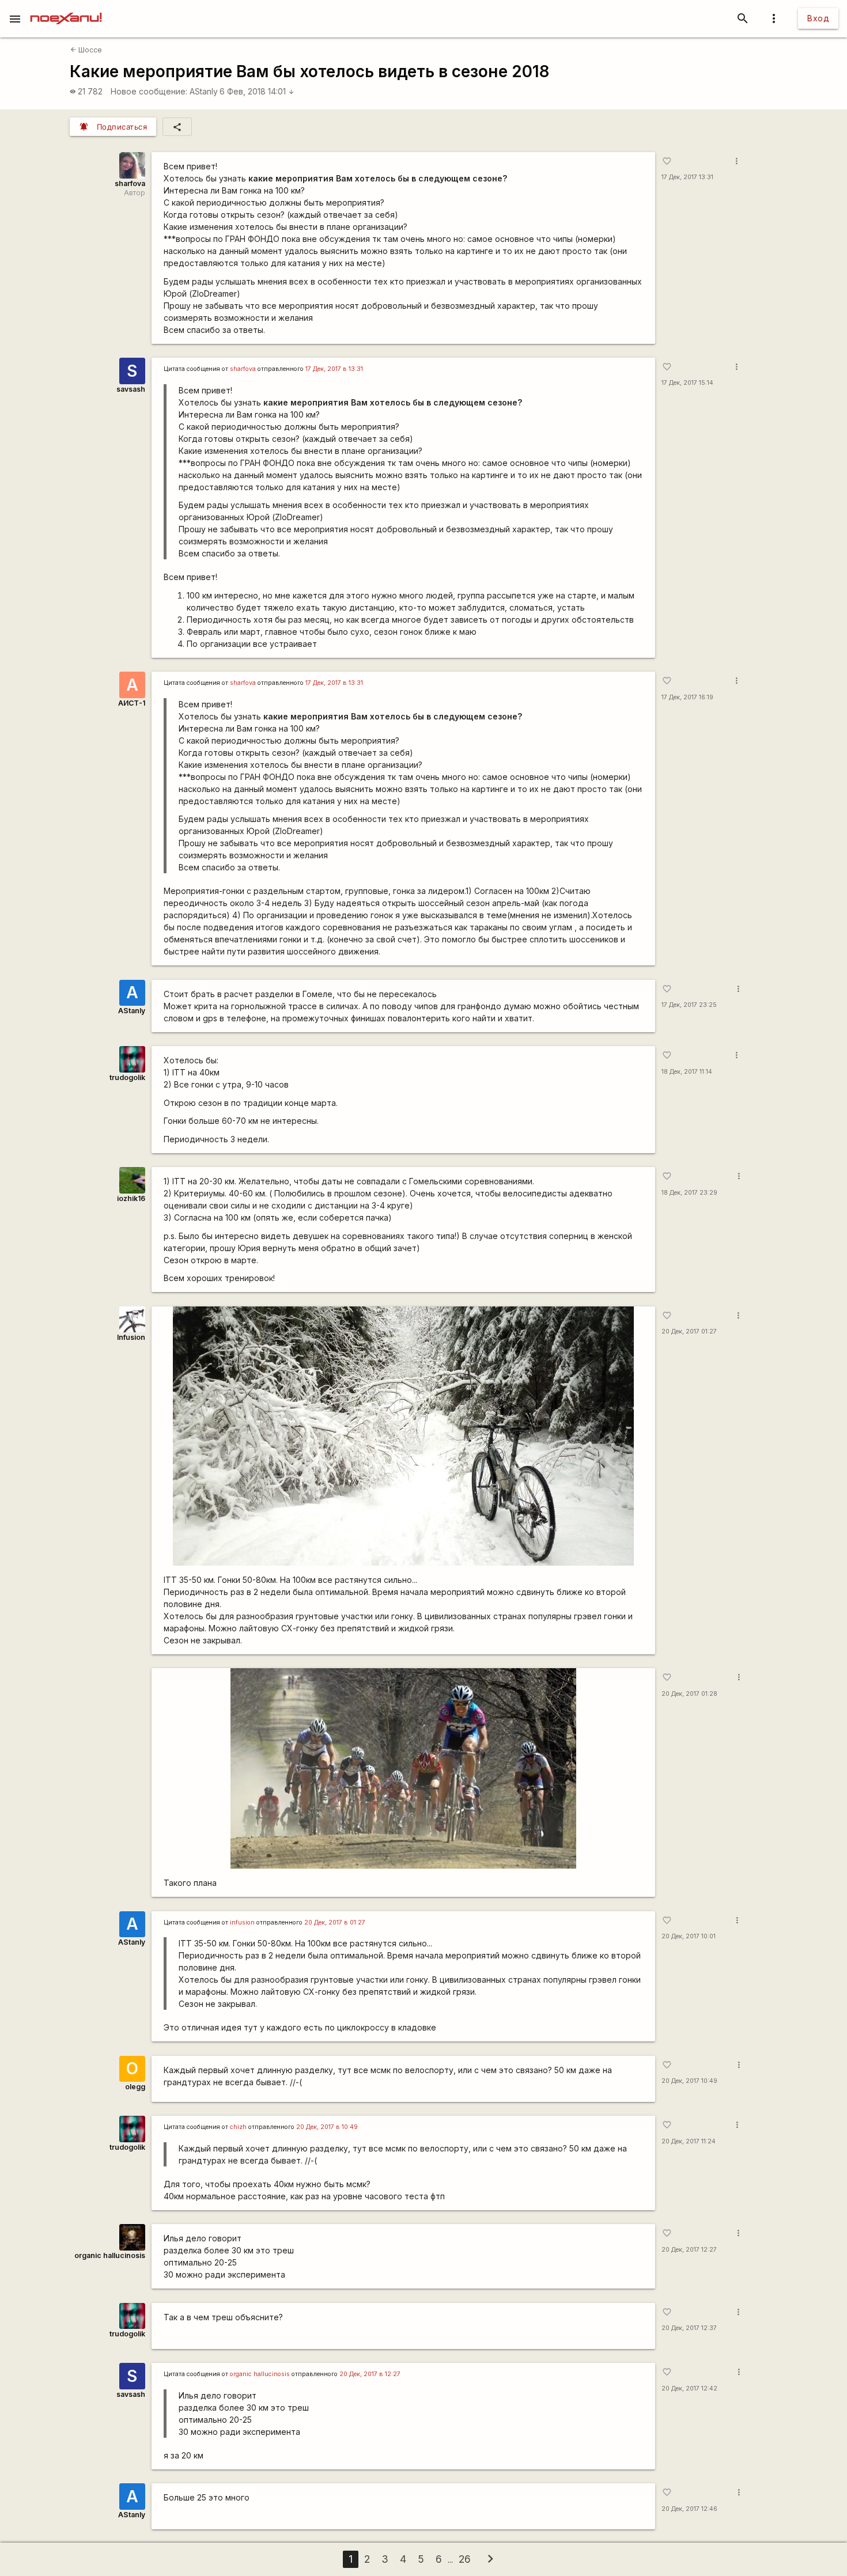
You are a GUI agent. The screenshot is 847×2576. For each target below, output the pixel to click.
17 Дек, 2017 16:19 (687, 697)
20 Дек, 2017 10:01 (689, 1936)
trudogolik (127, 1077)
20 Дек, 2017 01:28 (689, 1694)
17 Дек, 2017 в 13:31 (334, 369)
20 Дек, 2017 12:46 (689, 2509)
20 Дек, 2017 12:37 (689, 2328)
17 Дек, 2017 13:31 (687, 177)
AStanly (204, 91)
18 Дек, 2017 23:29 (689, 1193)
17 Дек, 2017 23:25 (689, 1005)
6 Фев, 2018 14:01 (257, 91)
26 (465, 2559)
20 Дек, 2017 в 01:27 (335, 1922)
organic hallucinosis (110, 2255)
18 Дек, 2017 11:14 (687, 1072)
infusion (242, 1922)
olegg (135, 2087)
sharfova (130, 183)
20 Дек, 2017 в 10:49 (327, 2127)
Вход (818, 18)
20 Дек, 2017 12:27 (689, 2250)
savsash (131, 389)
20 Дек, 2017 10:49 (689, 2081)
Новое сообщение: (149, 91)
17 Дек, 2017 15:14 (687, 383)
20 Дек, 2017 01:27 (689, 1331)
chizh (238, 2127)
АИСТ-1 (132, 703)
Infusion (131, 1337)
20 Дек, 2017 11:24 (689, 2141)
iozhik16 (131, 1198)
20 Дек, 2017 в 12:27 (370, 2374)
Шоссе (86, 50)
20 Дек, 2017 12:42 (689, 2389)
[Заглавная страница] (66, 8)
